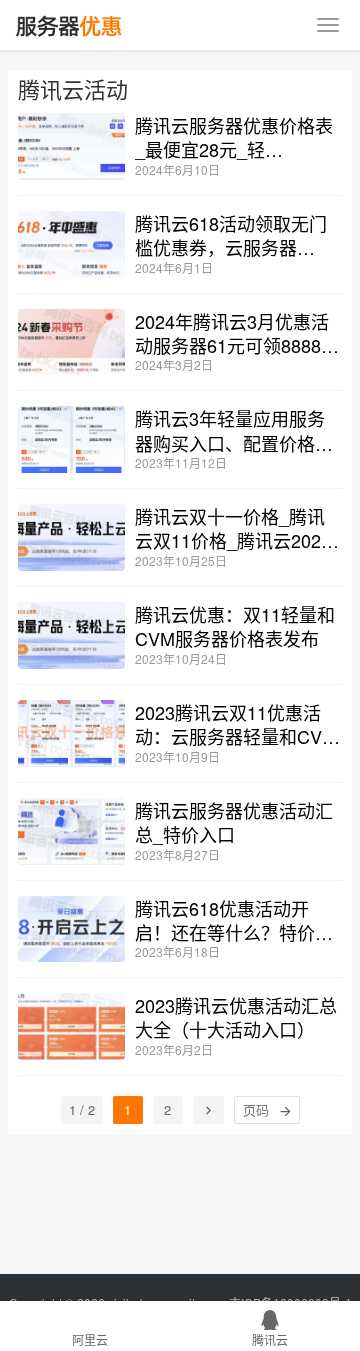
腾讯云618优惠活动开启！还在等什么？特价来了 (234, 920)
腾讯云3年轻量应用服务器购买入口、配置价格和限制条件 (234, 430)
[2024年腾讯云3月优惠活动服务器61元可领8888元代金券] (71, 342)
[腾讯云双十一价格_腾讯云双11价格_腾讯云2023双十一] (71, 537)
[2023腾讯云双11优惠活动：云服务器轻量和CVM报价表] (71, 733)
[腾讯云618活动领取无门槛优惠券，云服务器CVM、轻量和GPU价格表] (71, 244)
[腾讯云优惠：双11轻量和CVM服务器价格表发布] (71, 635)
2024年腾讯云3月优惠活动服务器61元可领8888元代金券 (237, 333)
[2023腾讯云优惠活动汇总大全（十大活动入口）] (71, 1026)
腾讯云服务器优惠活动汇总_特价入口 (234, 822)
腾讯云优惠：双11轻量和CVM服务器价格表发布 (235, 626)
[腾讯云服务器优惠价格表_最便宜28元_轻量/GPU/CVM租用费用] (71, 146)
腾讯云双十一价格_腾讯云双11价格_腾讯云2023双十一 (233, 528)
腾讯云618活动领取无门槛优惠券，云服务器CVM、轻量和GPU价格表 (237, 235)
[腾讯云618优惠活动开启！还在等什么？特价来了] (71, 929)
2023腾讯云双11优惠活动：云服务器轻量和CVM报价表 (236, 724)
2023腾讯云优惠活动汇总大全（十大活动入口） (236, 1017)
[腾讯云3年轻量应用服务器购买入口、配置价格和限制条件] (71, 439)
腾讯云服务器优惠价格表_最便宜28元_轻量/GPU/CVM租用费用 (234, 137)
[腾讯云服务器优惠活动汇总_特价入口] (71, 831)
